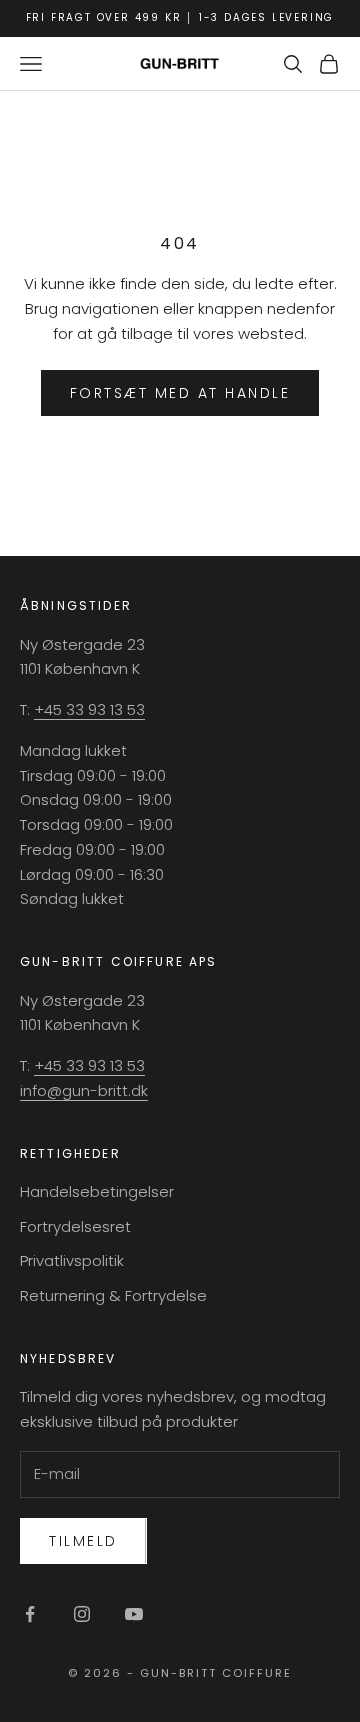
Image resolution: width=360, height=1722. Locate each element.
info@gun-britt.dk (84, 1090)
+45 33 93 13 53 (89, 709)
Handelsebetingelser (97, 1191)
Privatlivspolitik (72, 1260)
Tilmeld (83, 1541)
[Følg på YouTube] (134, 1614)
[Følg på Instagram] (82, 1614)
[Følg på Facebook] (30, 1614)
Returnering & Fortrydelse (113, 1295)
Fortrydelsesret (75, 1226)
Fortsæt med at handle (180, 393)
